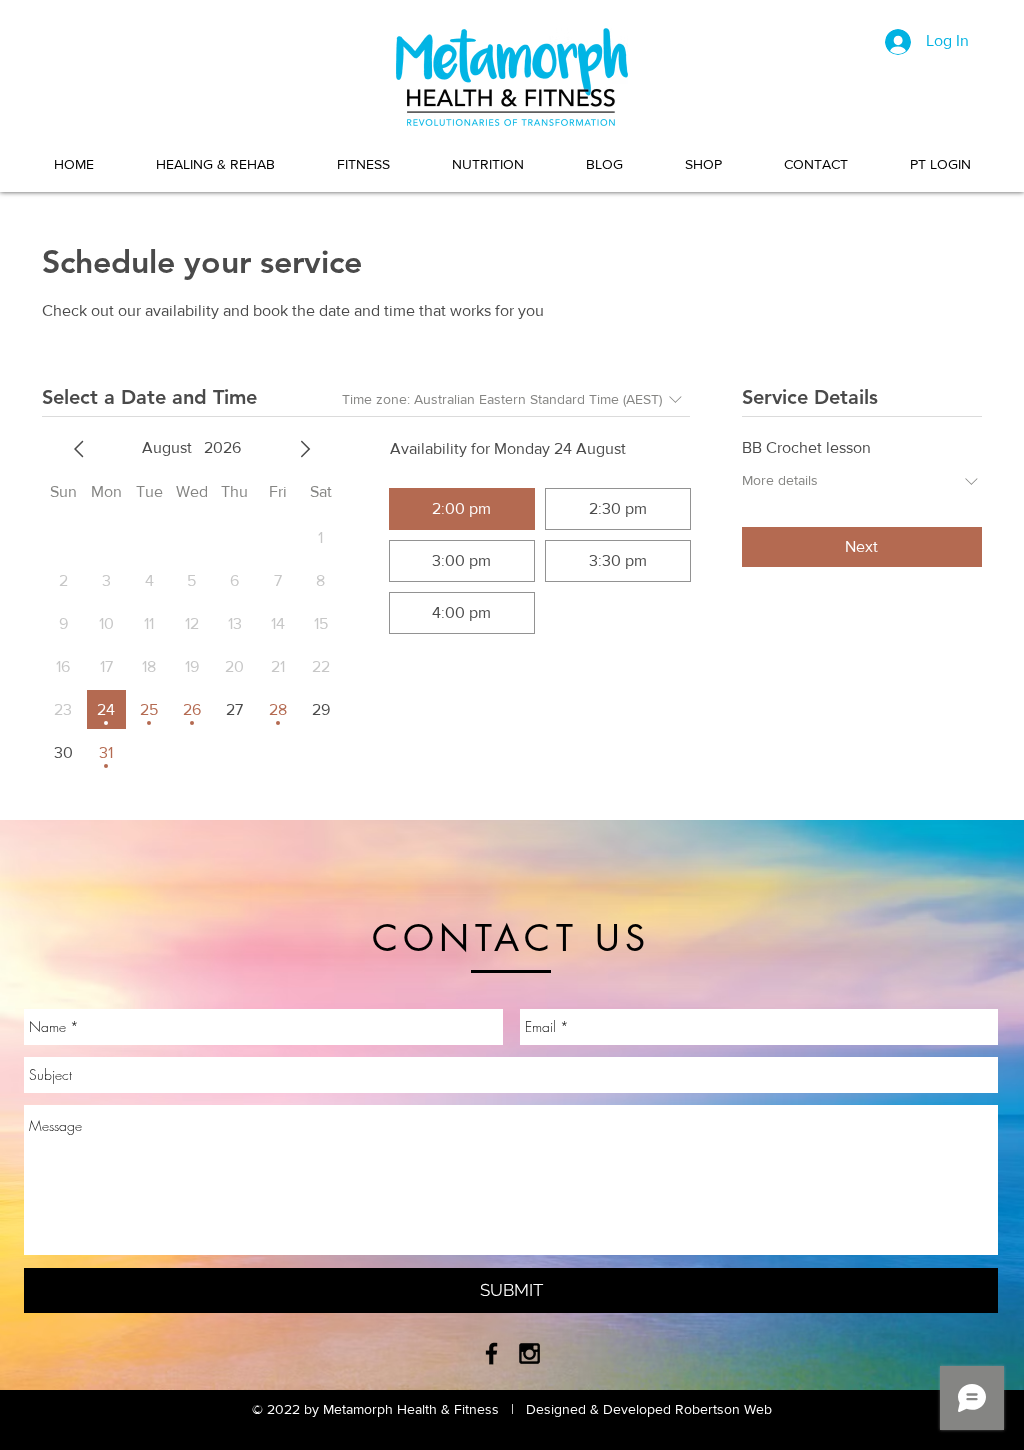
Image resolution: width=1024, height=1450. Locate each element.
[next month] (305, 449)
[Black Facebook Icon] (491, 1353)
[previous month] (79, 449)
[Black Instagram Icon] (529, 1353)
